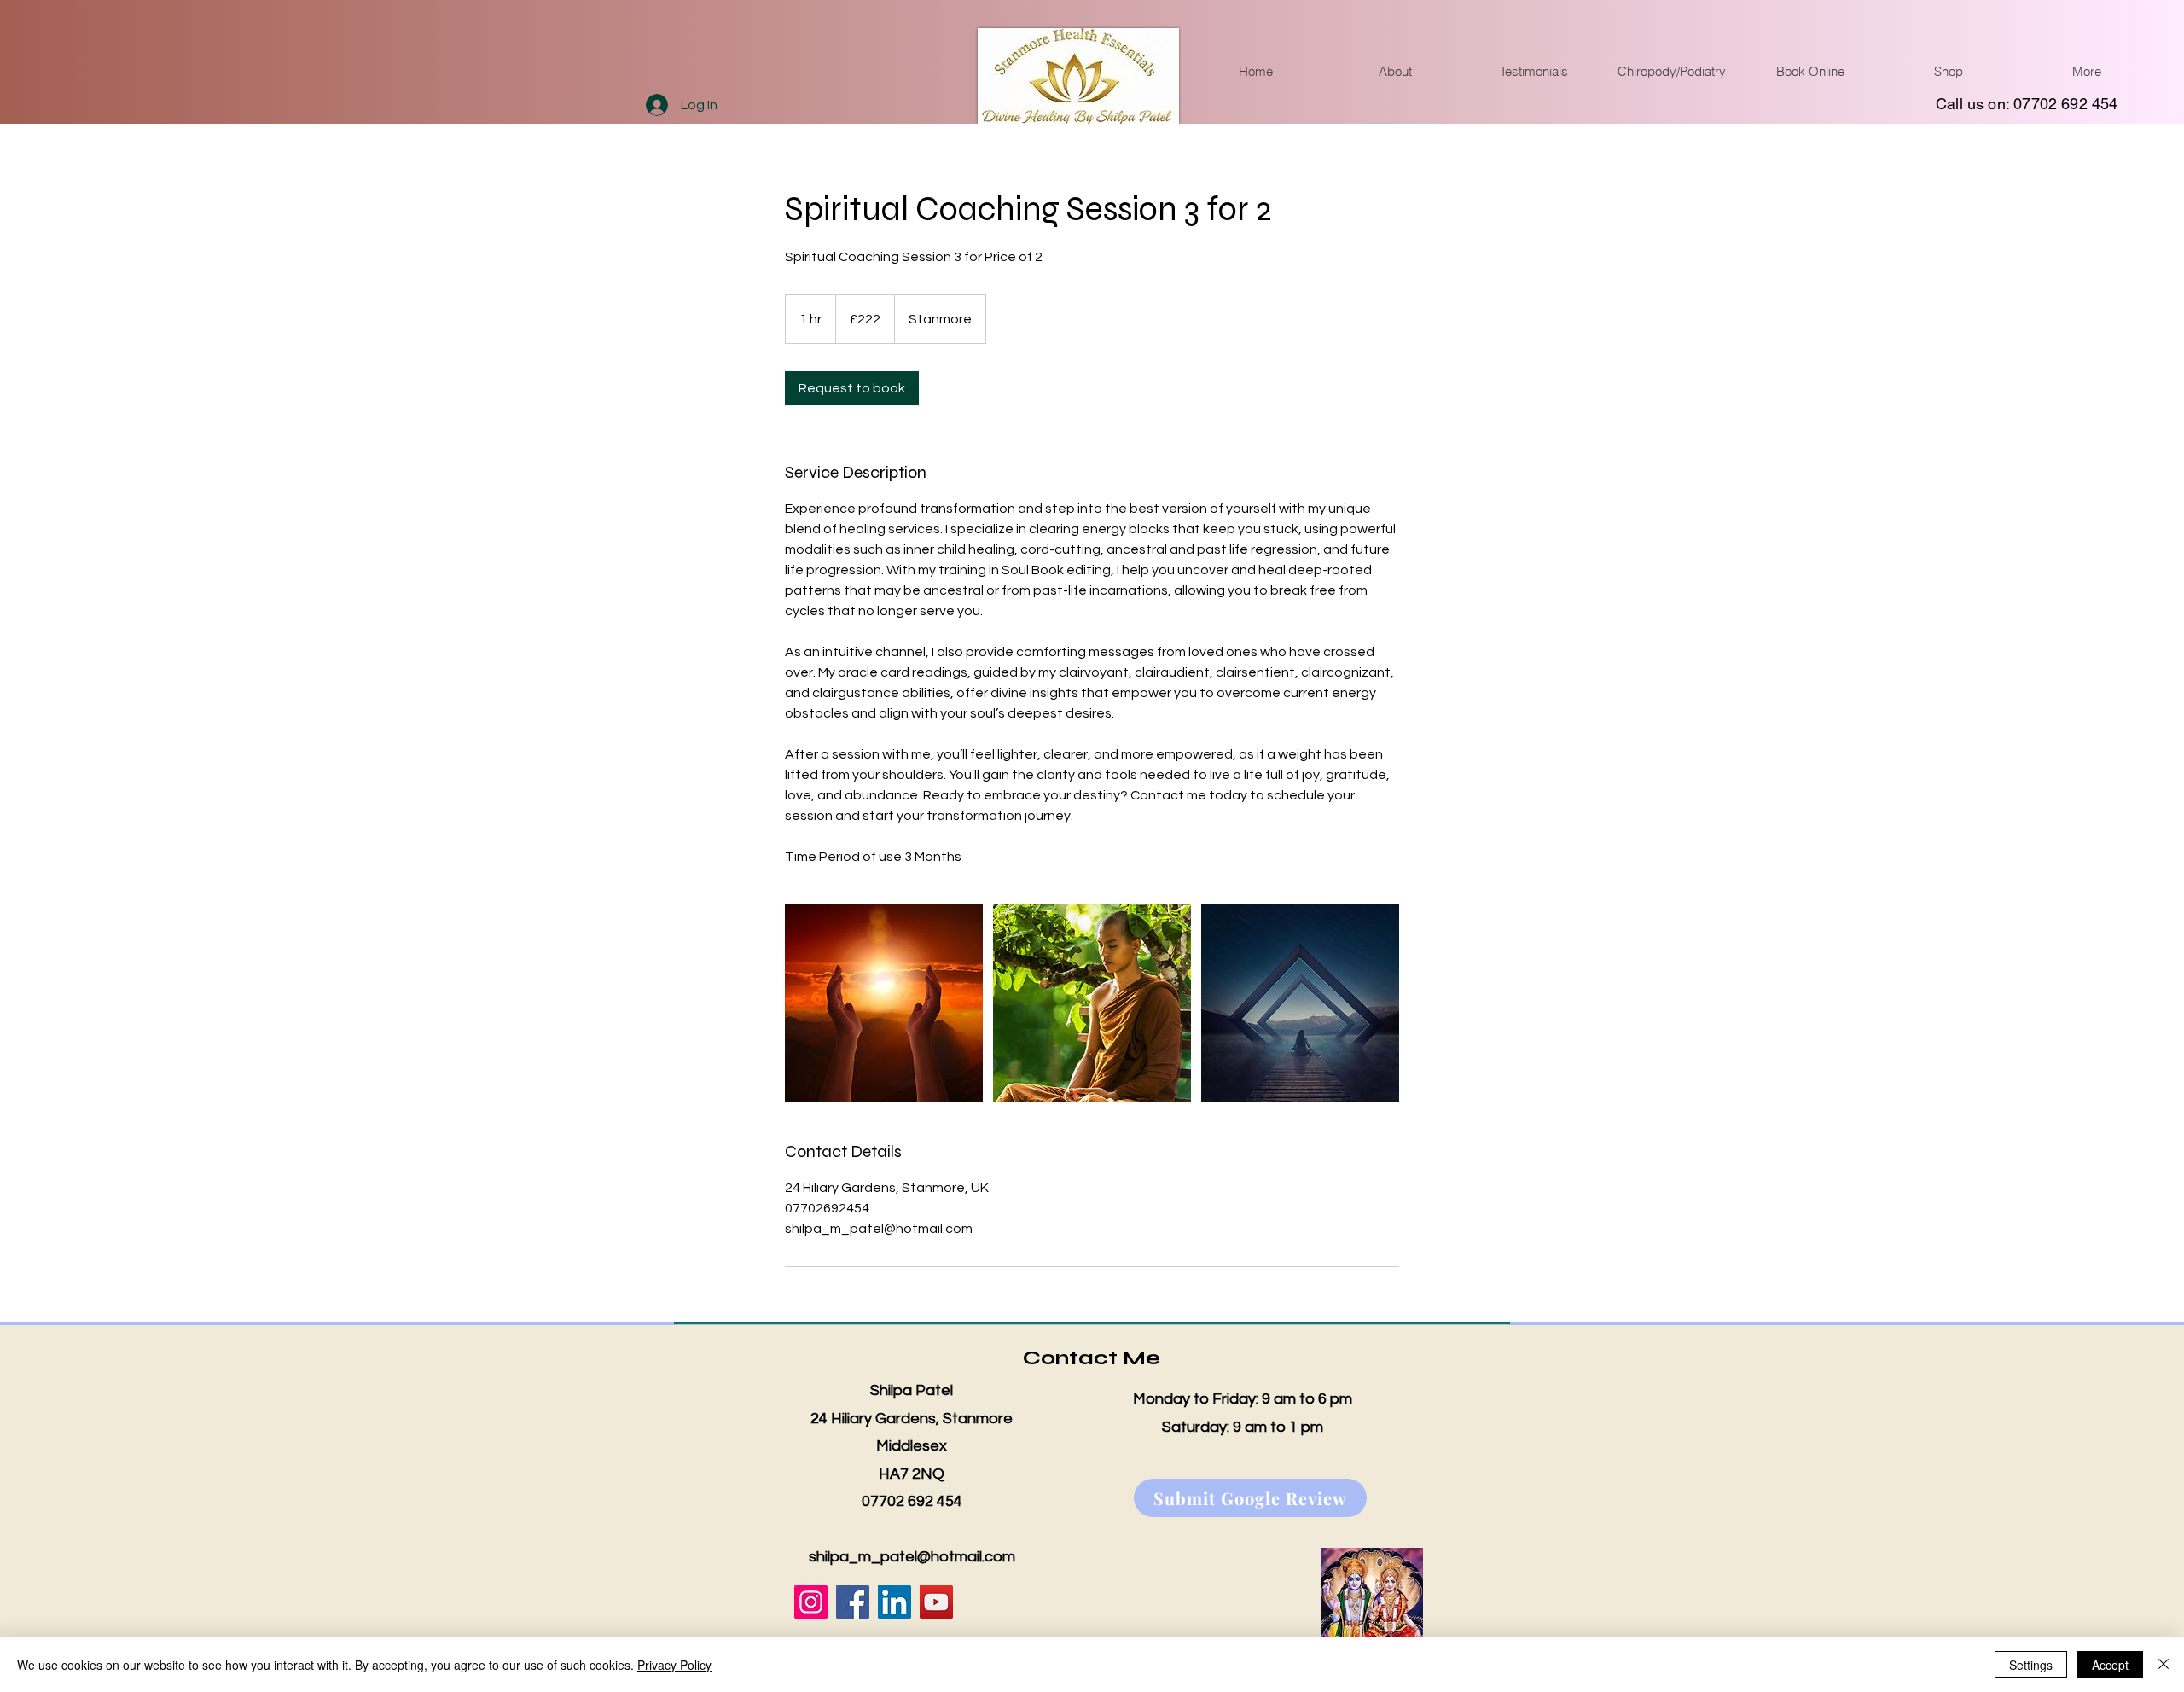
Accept (2110, 1665)
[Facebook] (853, 1602)
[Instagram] (811, 1602)
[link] (852, 388)
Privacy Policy (674, 1665)
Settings (2031, 1665)
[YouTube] (936, 1602)
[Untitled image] (884, 1003)
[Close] (2164, 1665)
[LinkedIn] (895, 1602)
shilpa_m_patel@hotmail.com (912, 1557)
